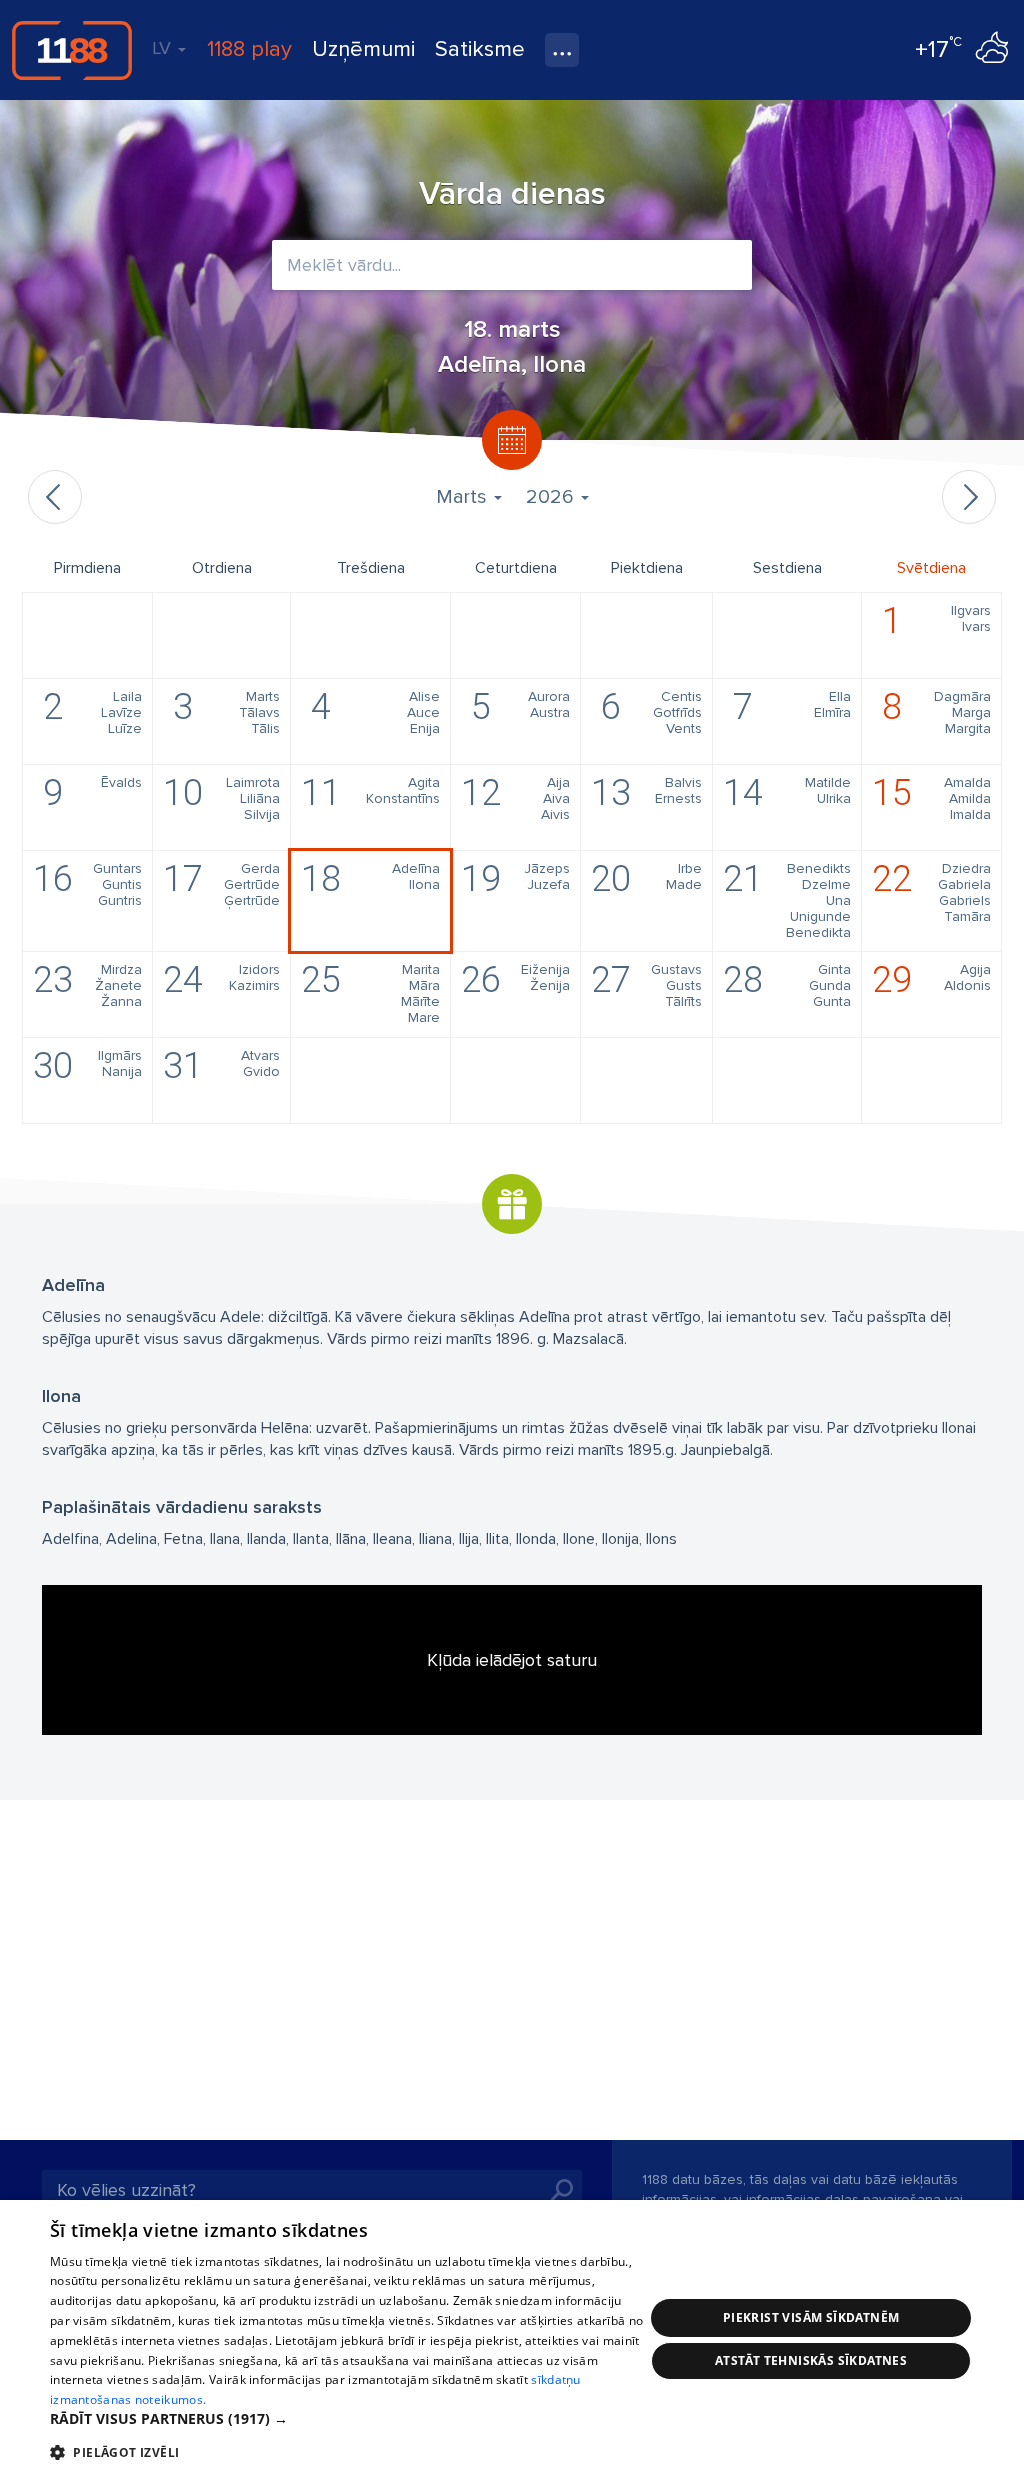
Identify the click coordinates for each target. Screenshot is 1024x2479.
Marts (464, 497)
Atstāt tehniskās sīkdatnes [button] (811, 2360)
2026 (552, 497)
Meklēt (562, 2190)
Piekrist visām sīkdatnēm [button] (811, 2317)
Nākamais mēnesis (969, 497)
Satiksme (480, 49)
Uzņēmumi (363, 49)
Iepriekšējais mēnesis (55, 497)
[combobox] (512, 265)
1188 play (249, 49)
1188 (72, 50)
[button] (347, 2419)
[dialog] (512, 2339)
